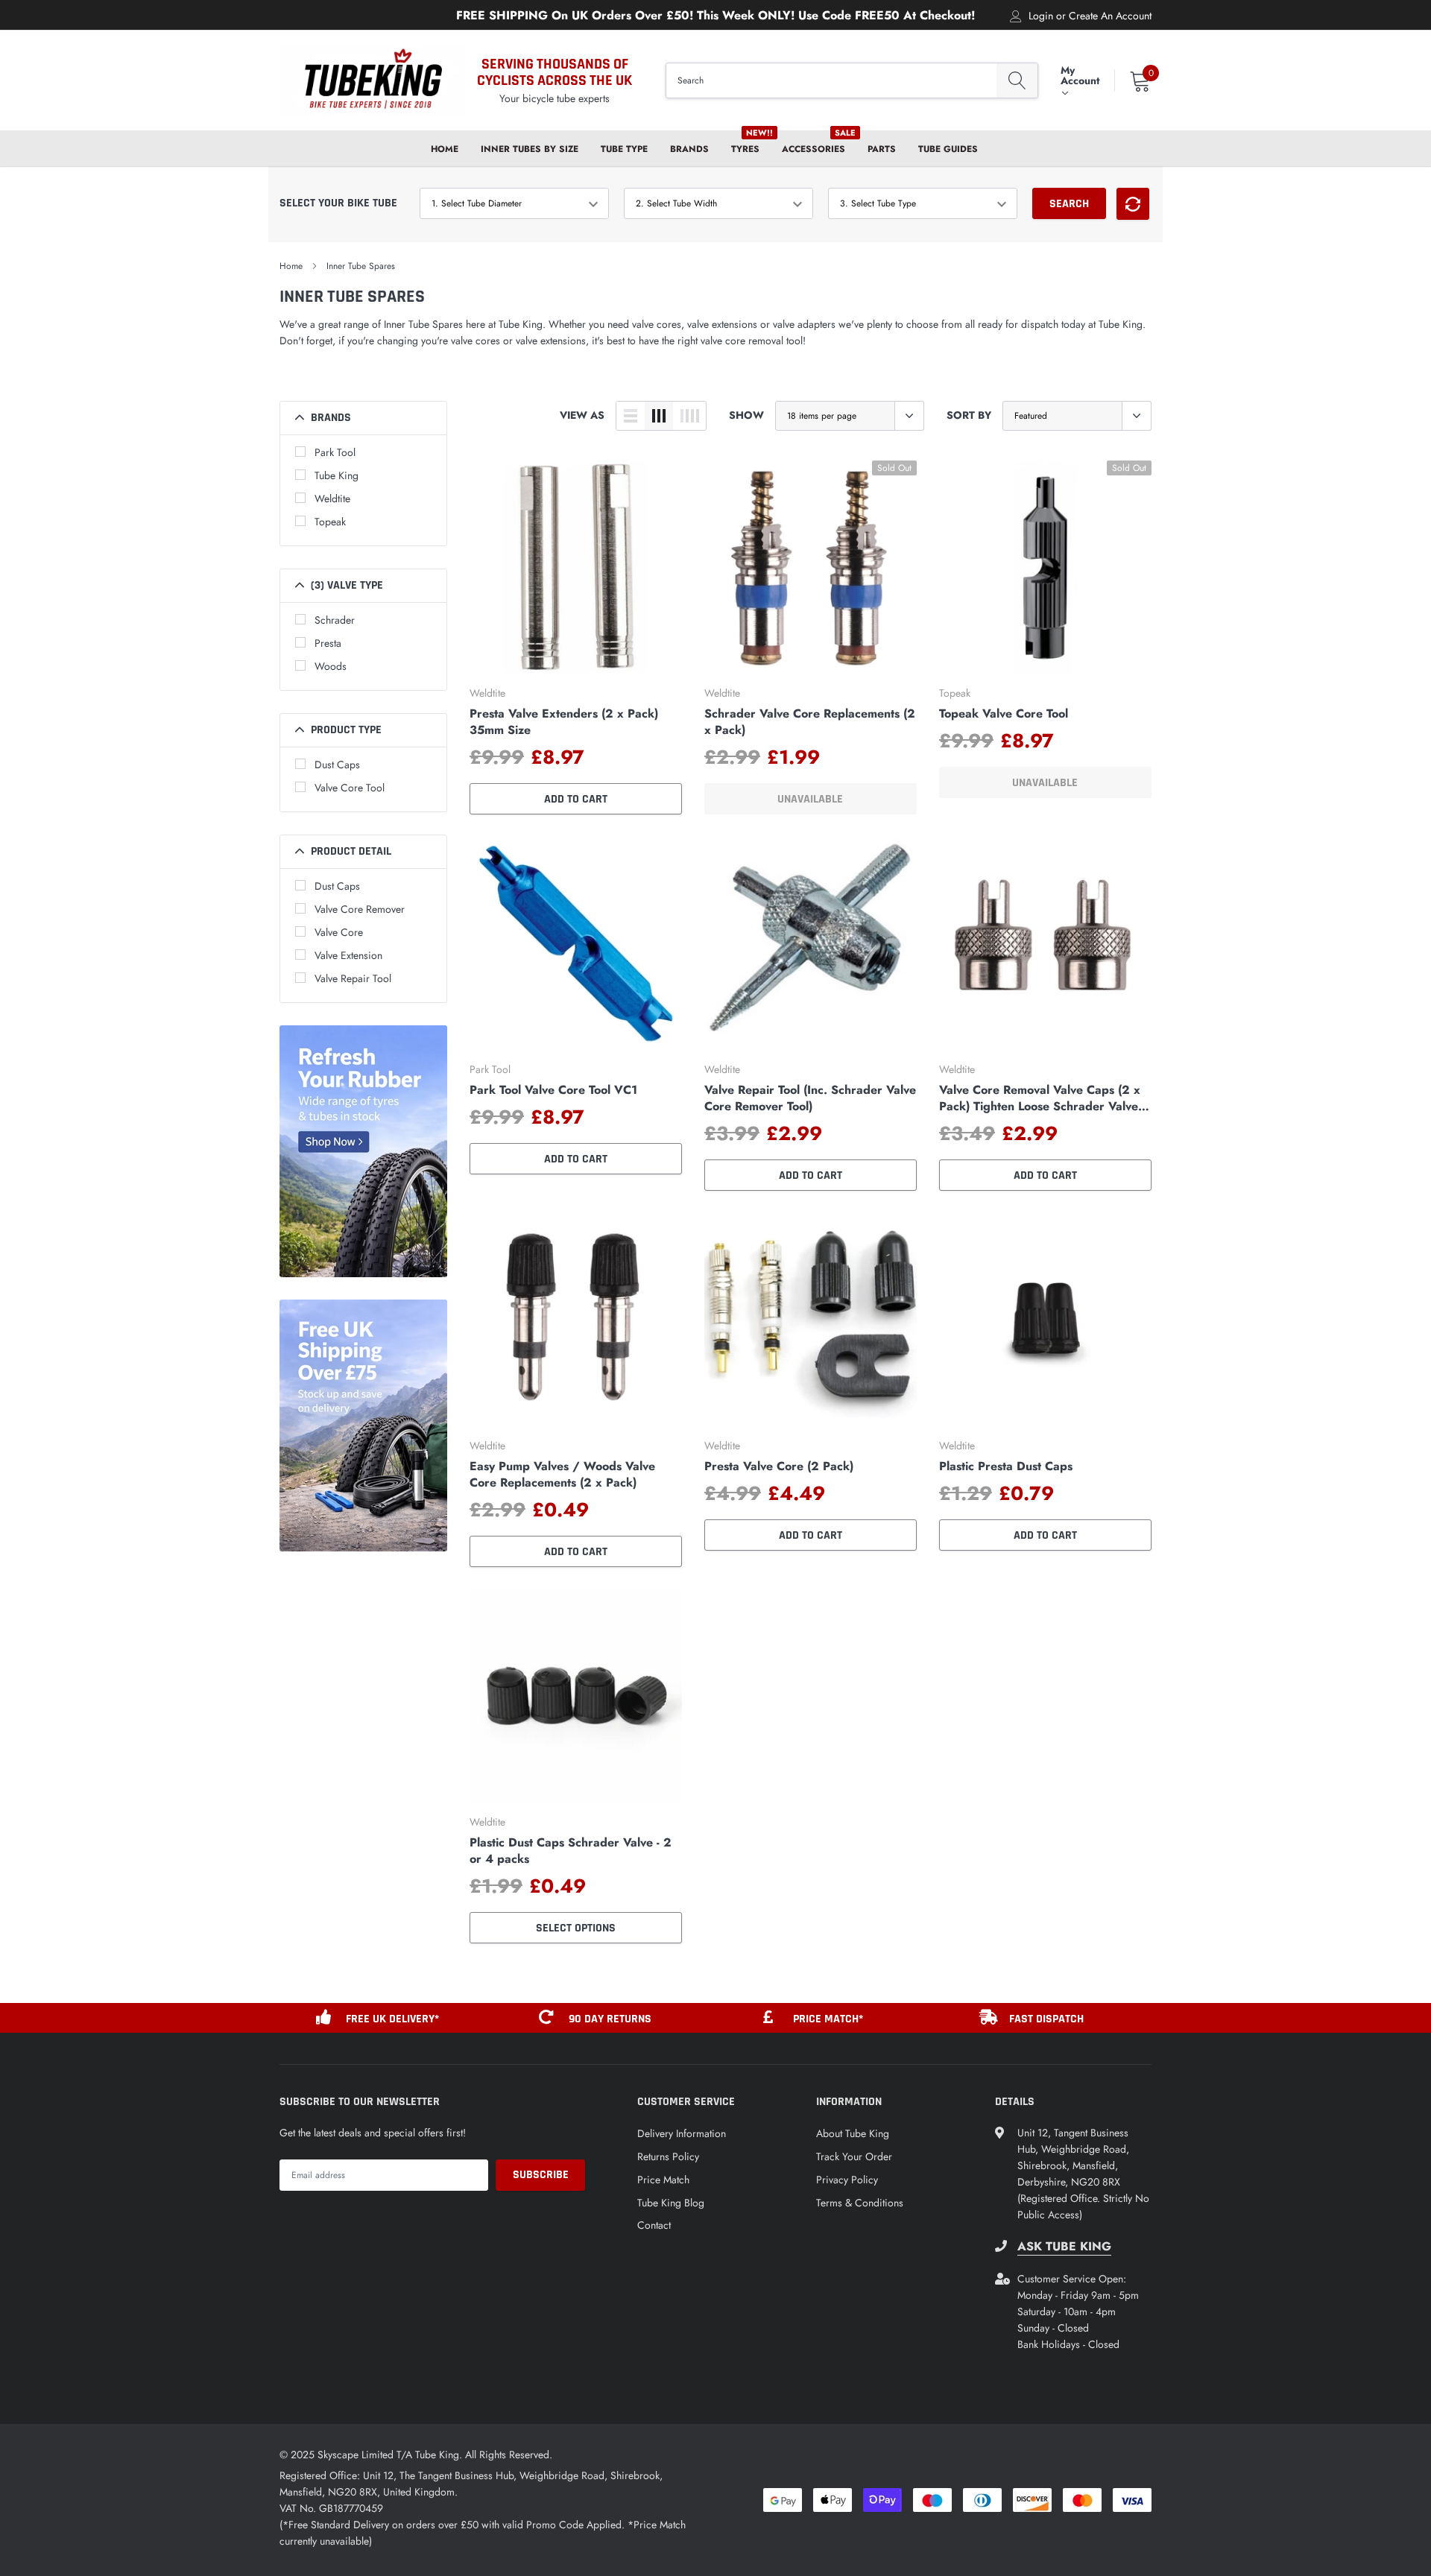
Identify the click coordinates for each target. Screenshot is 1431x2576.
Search (1069, 204)
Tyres (745, 149)
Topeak (330, 522)
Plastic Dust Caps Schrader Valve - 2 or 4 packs (571, 1851)
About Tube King (853, 2133)
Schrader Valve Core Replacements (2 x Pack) (810, 722)
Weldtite (332, 499)
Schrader (335, 620)
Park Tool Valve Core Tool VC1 (553, 1090)
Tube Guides (948, 149)
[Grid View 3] (659, 416)
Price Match (663, 2180)
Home (445, 149)
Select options (576, 1928)
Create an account (1110, 16)
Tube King (337, 475)
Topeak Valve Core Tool (1004, 714)
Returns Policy (668, 2156)
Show (746, 415)
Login (1041, 16)
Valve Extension (348, 955)
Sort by (969, 415)
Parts (882, 149)
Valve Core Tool (350, 788)
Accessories (814, 149)
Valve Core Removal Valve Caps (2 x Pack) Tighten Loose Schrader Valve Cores (1040, 1098)
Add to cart (576, 799)
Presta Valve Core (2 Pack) (779, 1466)
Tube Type (624, 149)
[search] (1017, 81)
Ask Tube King (1064, 2247)
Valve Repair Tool (353, 978)
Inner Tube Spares (361, 266)
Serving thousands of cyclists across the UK (555, 72)
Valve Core (339, 932)
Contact (654, 2225)
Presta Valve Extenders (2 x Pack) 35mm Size (564, 722)
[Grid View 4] (689, 416)
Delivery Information (682, 2133)
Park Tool (335, 452)
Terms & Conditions (860, 2203)
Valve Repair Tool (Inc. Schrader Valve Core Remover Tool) (810, 1098)
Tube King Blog (671, 2203)
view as (582, 415)
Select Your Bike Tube (338, 203)
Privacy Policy (847, 2180)
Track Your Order (854, 2156)
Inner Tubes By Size (530, 149)
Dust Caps (337, 765)
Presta (328, 643)
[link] (576, 567)
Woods (331, 666)
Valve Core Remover (360, 909)
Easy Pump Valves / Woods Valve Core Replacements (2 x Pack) (562, 1475)
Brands (689, 149)
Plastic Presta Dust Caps (1006, 1466)
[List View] (631, 416)
